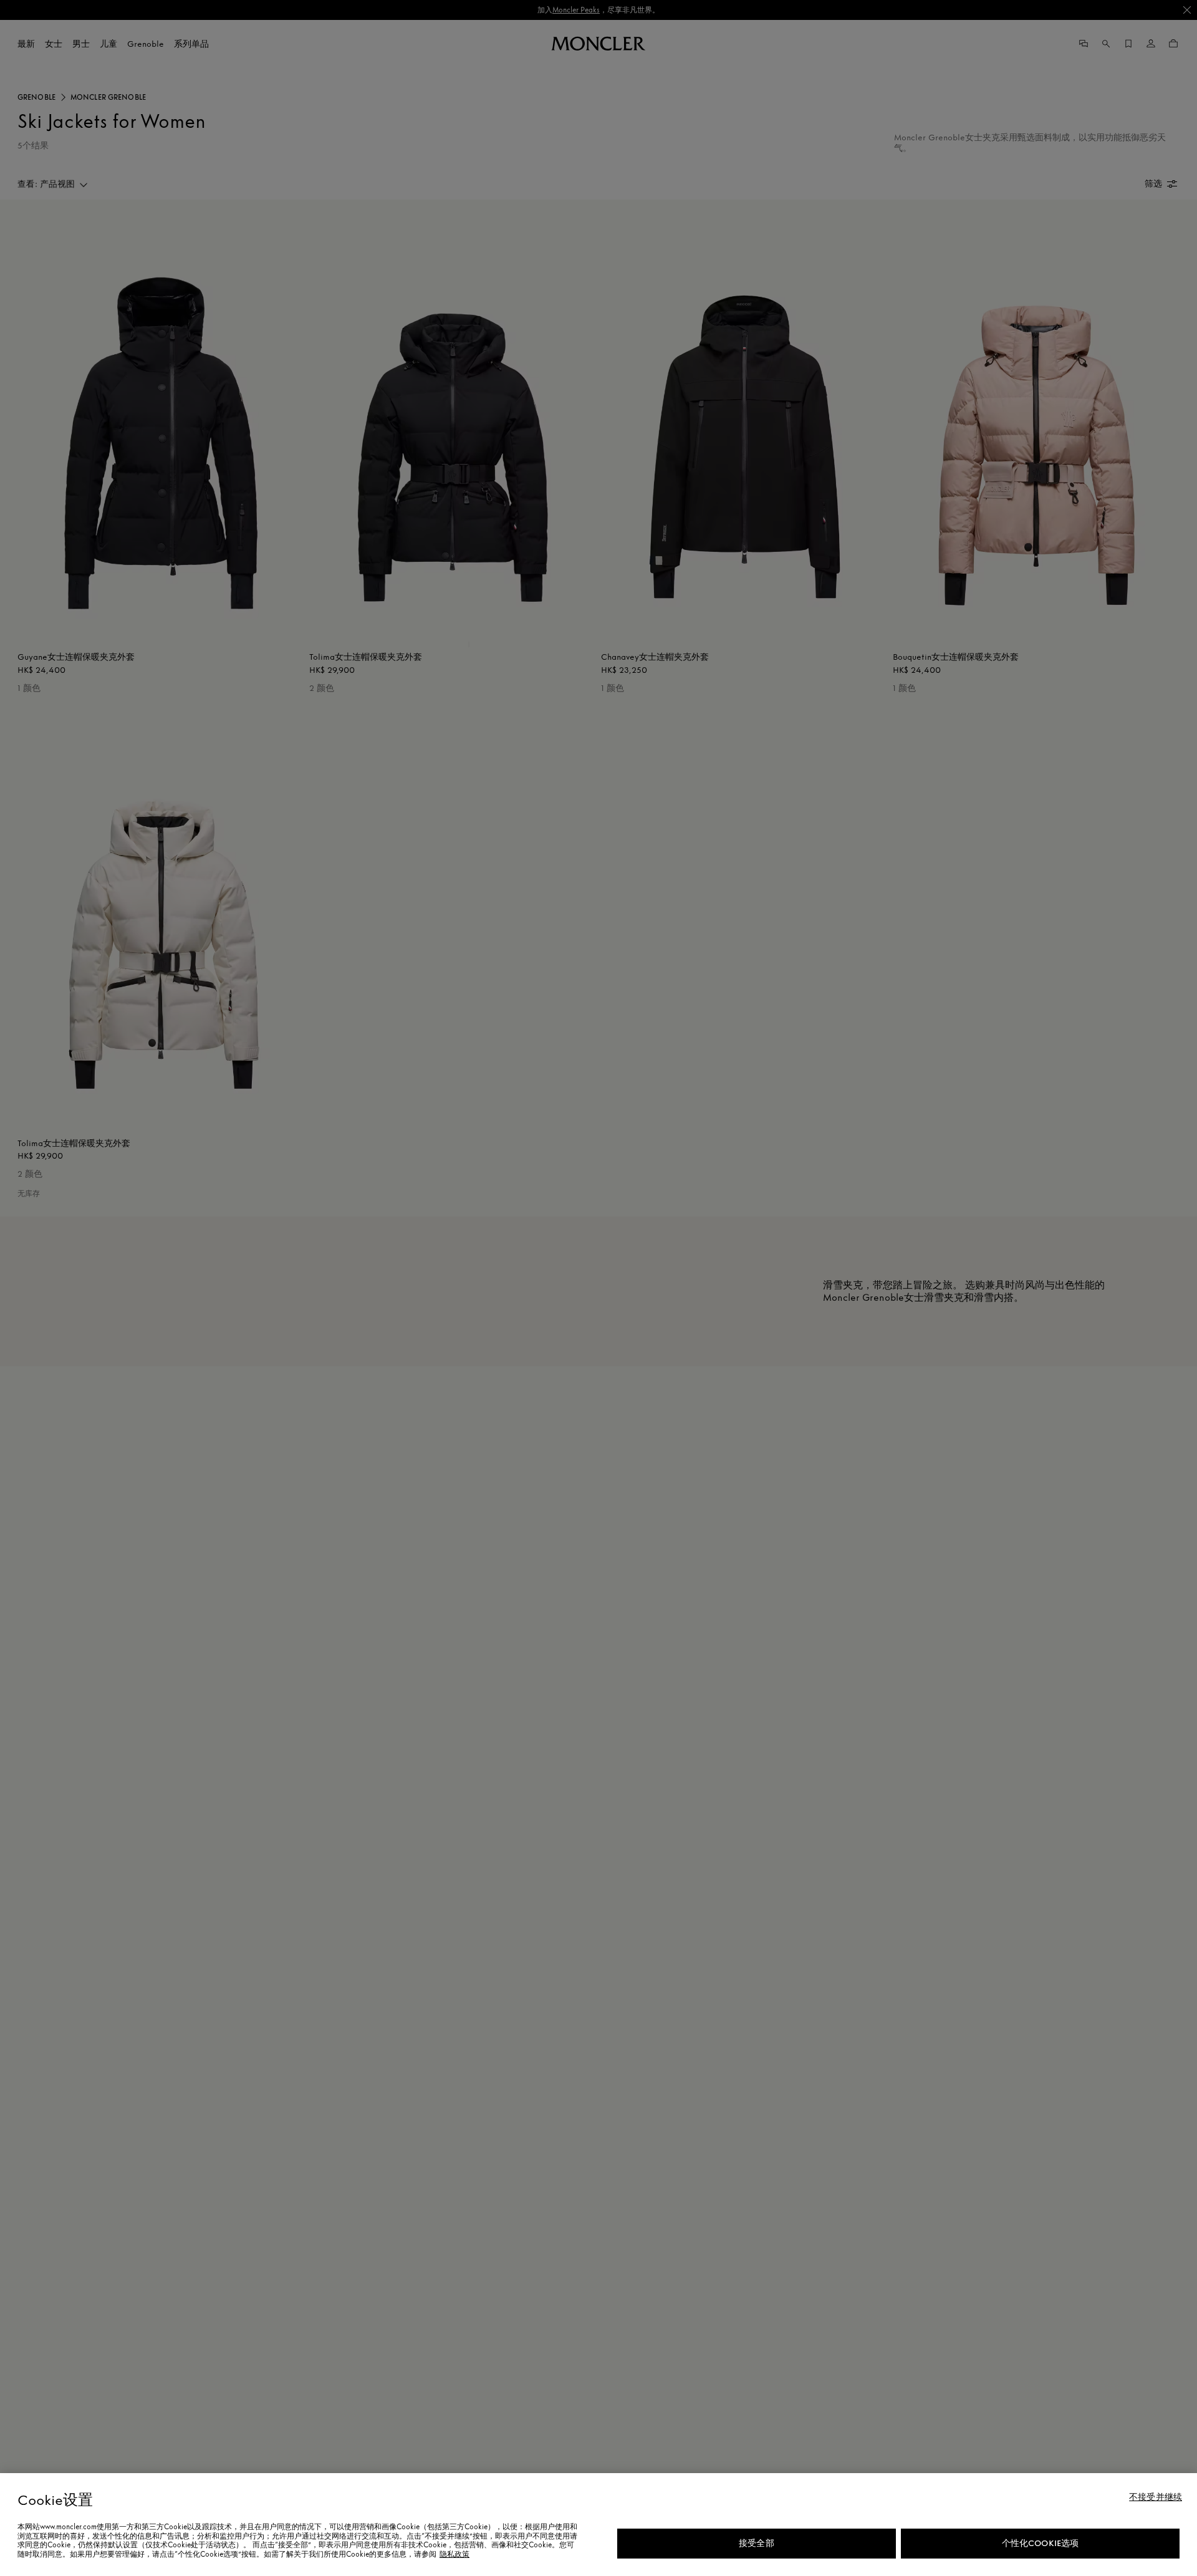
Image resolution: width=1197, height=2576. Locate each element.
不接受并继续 (1156, 2497)
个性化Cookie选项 (1041, 2543)
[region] (598, 2525)
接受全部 (757, 2543)
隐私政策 (454, 2554)
